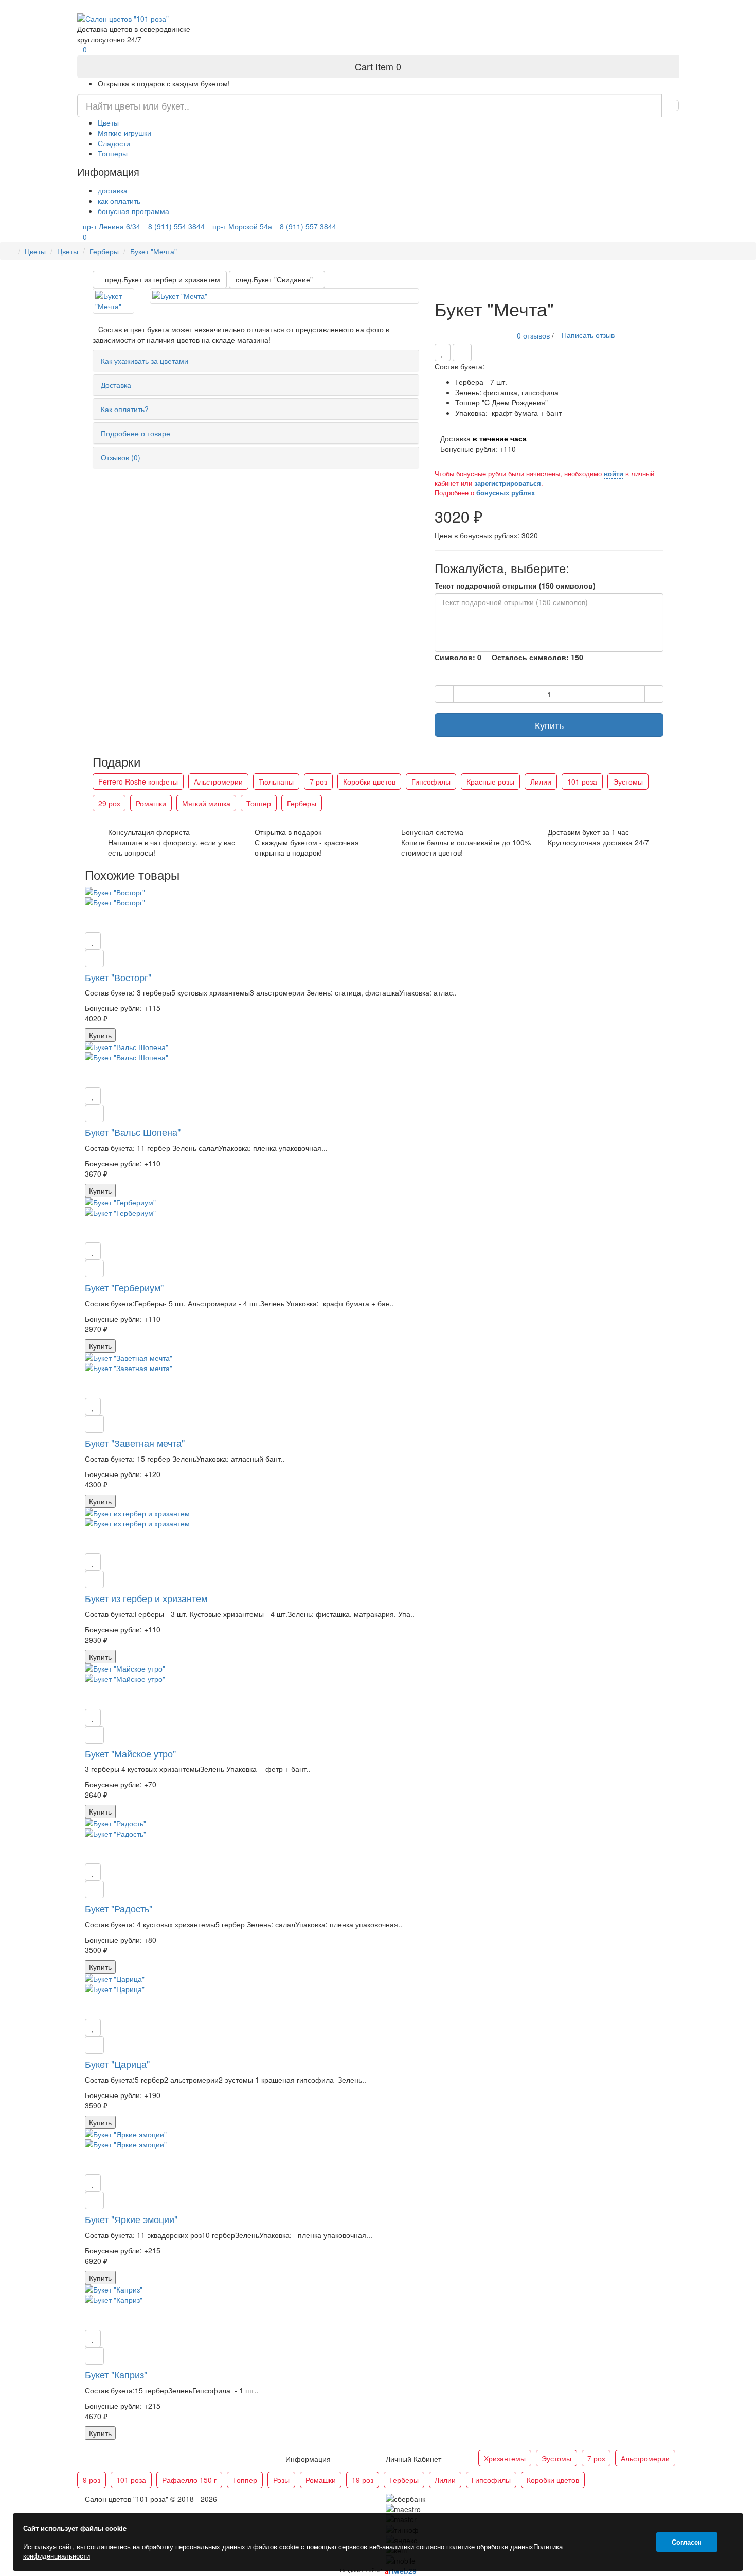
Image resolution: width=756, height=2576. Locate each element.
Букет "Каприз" (116, 2374)
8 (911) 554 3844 (347, 6)
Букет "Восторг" (118, 977)
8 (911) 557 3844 (476, 6)
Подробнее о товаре (136, 433)
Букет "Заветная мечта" (135, 1443)
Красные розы (490, 781)
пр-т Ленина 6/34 (283, 6)
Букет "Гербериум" (124, 1287)
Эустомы (628, 781)
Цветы (108, 122)
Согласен (687, 2542)
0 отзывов (533, 335)
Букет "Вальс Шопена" (133, 1132)
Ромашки (151, 803)
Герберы (104, 251)
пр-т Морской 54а (411, 6)
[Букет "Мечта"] (113, 301)
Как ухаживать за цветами (145, 361)
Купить (549, 725)
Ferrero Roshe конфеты (138, 781)
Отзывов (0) (121, 457)
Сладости (114, 143)
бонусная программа (133, 211)
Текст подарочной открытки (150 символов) (515, 585)
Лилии (541, 781)
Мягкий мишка (206, 803)
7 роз (318, 781)
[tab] (256, 361)
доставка (113, 190)
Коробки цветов (369, 781)
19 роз (363, 2480)
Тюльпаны (276, 781)
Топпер (259, 803)
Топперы (113, 153)
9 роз (92, 2480)
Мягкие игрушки (124, 133)
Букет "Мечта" (154, 251)
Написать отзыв (588, 335)
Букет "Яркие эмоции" (131, 2219)
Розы (281, 2480)
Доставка (116, 385)
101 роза (582, 781)
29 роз (109, 803)
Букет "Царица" (117, 2064)
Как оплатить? (125, 409)
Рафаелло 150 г (189, 2480)
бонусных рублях (506, 493)
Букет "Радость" (119, 1908)
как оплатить (119, 201)
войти (614, 474)
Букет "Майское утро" (130, 1753)
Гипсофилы (431, 781)
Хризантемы (505, 2458)
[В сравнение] (462, 352)
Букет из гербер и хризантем (146, 1598)
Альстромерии (218, 781)
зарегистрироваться (508, 483)
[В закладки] (443, 352)
